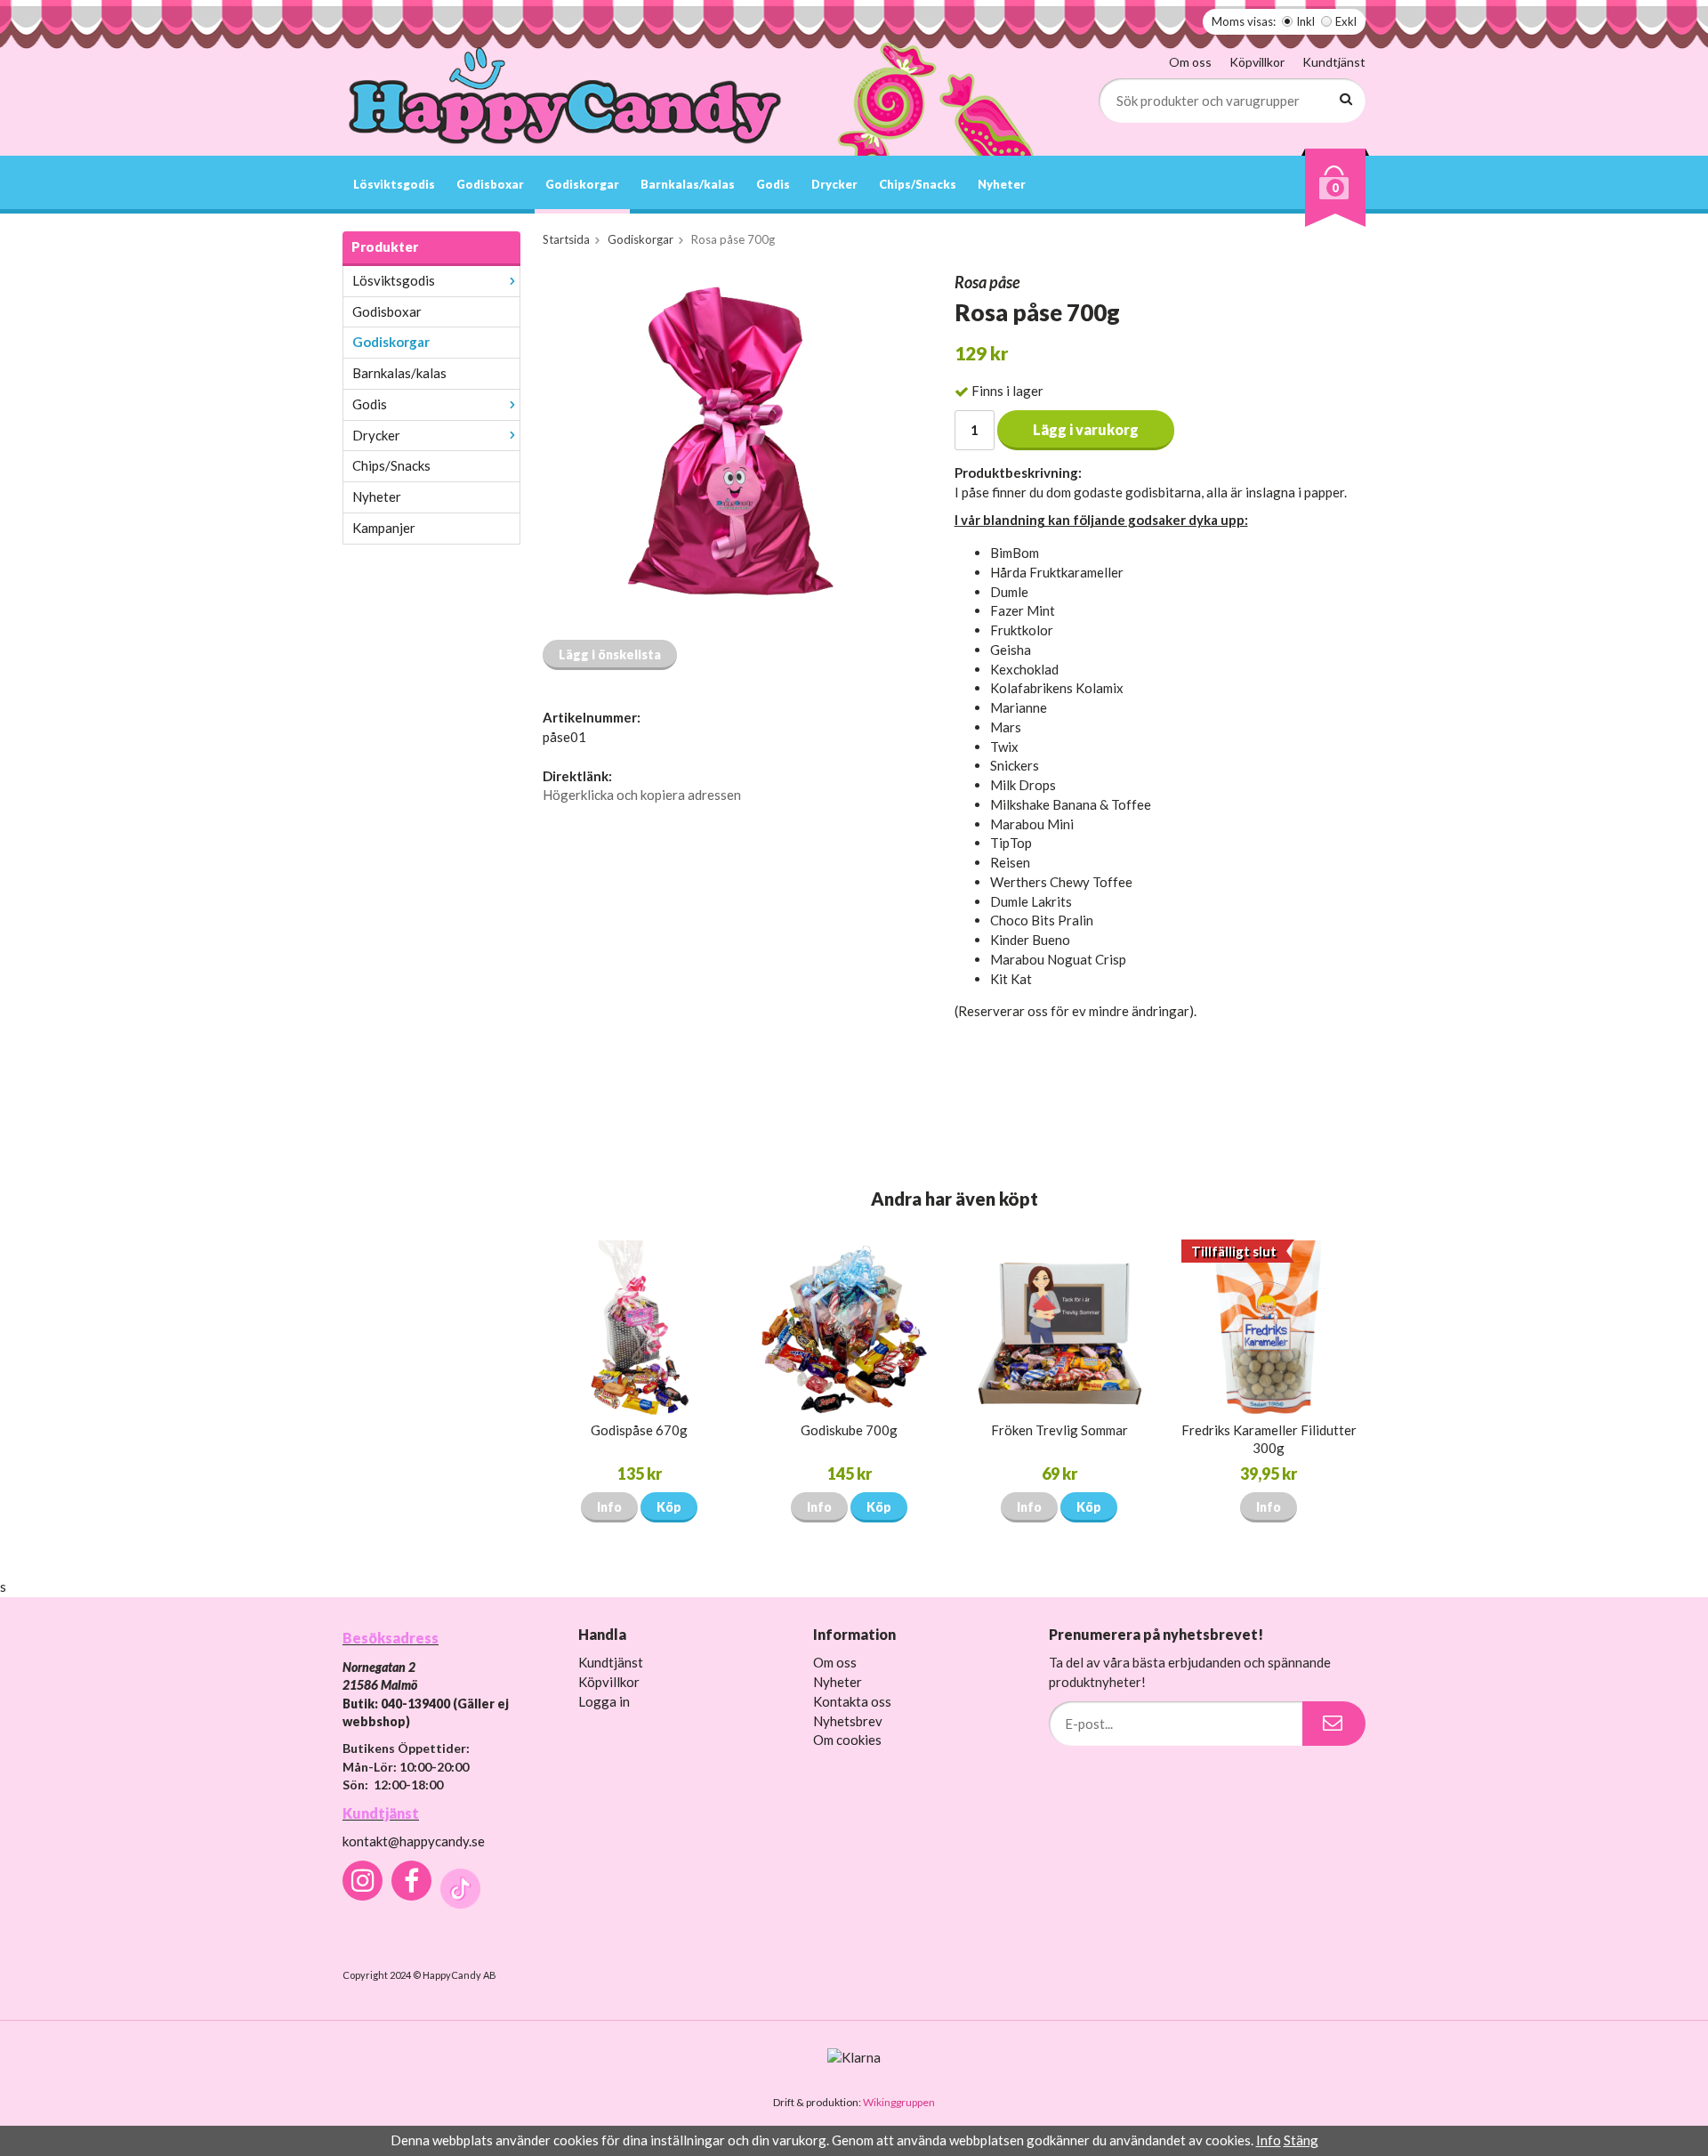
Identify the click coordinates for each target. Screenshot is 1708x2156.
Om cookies (847, 1740)
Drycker (834, 184)
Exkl (1346, 21)
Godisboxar (490, 184)
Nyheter (1002, 184)
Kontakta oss (852, 1701)
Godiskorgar (582, 184)
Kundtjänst (1334, 62)
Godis (773, 184)
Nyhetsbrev (848, 1721)
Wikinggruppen (899, 2102)
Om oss (1190, 62)
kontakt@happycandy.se (414, 1841)
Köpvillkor (1257, 62)
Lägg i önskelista (610, 654)
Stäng (1301, 2140)
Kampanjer (384, 528)
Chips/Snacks (918, 184)
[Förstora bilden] (728, 448)
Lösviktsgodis (394, 184)
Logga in (604, 1701)
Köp (669, 1507)
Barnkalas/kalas (688, 184)
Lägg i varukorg (1086, 429)
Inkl (1305, 21)
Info (609, 1507)
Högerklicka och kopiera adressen (642, 795)
